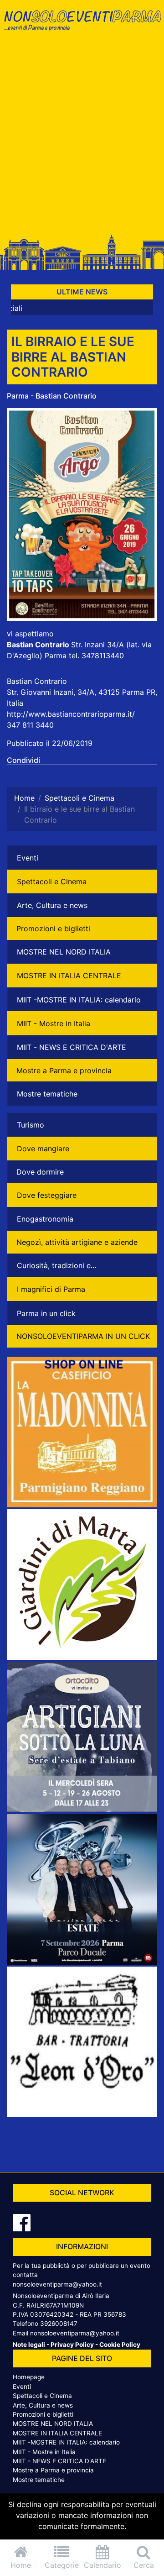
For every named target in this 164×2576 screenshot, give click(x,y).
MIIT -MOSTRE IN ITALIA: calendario (79, 1000)
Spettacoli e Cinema (52, 881)
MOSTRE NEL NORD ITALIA (64, 952)
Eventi (28, 858)
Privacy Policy (72, 2345)
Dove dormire (40, 1172)
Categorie (62, 2565)
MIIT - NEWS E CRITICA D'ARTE (72, 1047)
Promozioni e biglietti (53, 929)
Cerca (144, 2565)
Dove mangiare (43, 1149)
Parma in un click (46, 1313)
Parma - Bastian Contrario (52, 396)
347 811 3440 (30, 725)
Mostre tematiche (47, 1094)
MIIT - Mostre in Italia (54, 1023)
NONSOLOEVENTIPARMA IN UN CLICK (83, 1336)
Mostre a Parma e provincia (64, 1070)
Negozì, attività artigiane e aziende (77, 1242)
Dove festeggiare (47, 1195)
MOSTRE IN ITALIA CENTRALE (69, 976)
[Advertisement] (82, 138)
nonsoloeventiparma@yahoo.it (57, 2284)
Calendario (102, 2565)
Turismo (31, 1125)
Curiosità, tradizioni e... (56, 1265)
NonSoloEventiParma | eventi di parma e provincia (82, 26)
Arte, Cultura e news (52, 905)
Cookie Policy (120, 2345)
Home (21, 2565)
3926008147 (59, 2324)
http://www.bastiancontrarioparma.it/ (71, 714)
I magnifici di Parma (51, 1289)
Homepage (29, 2377)
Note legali (29, 2345)
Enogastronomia (45, 1219)
